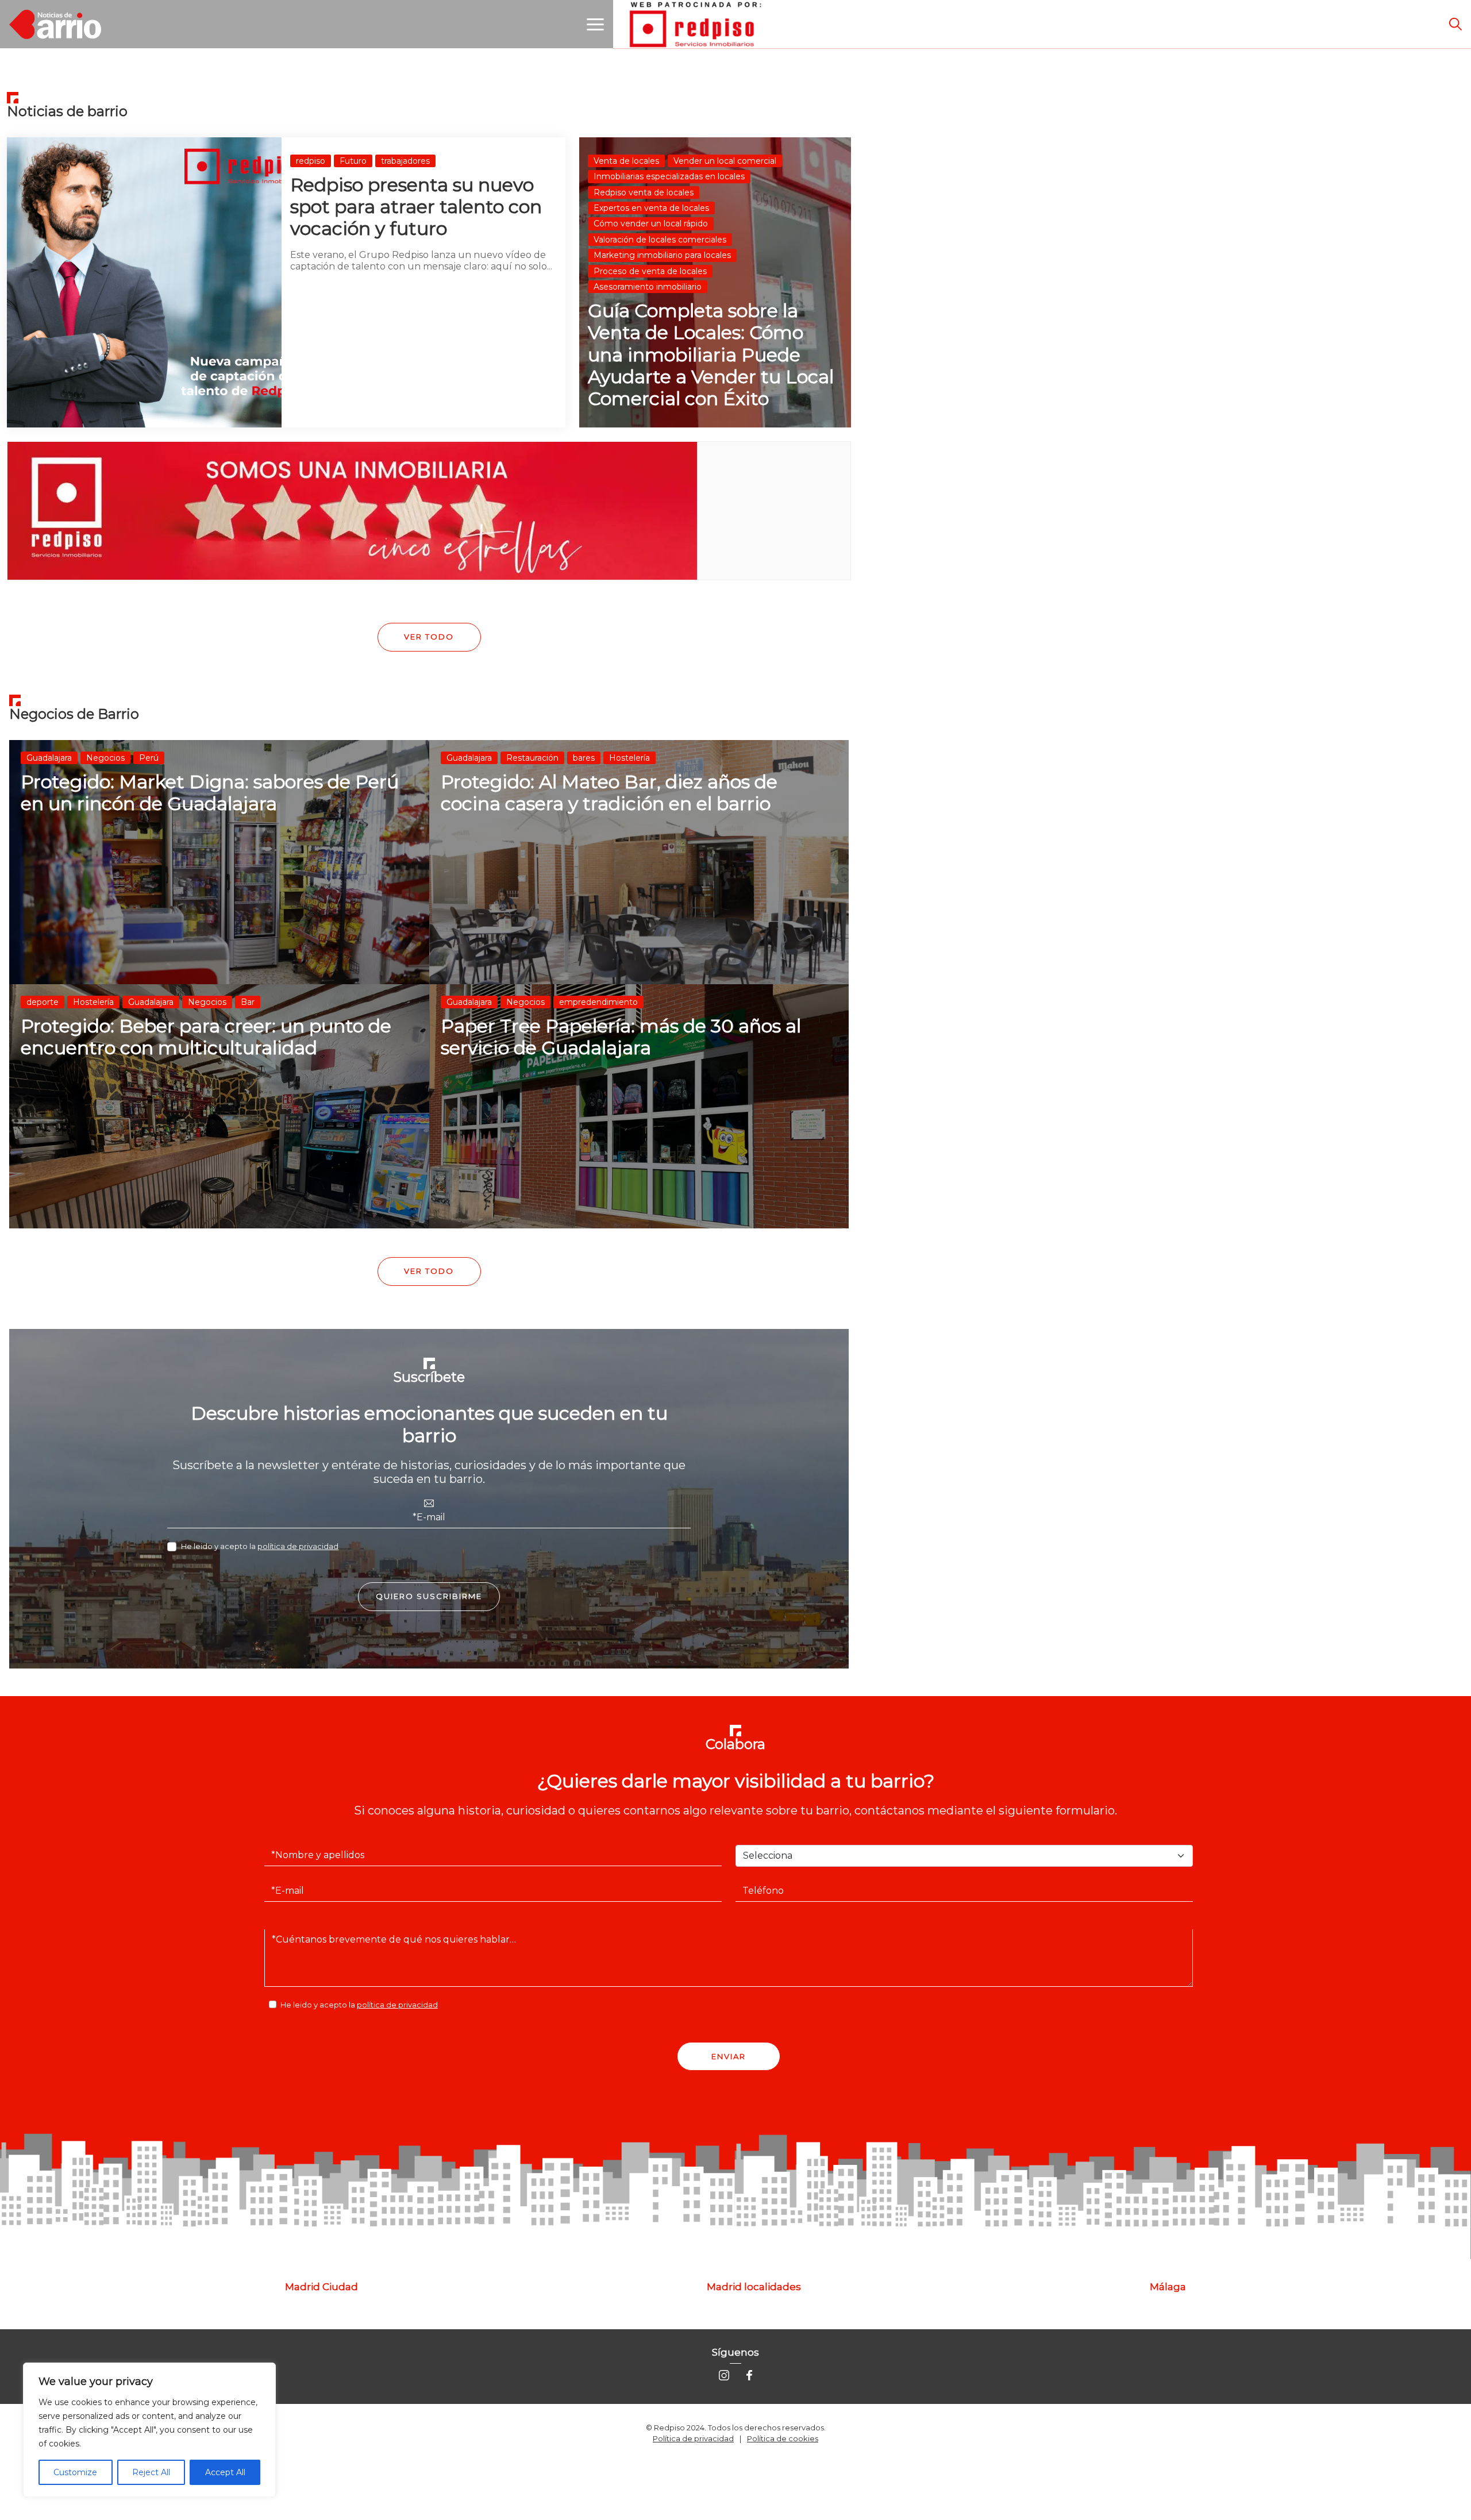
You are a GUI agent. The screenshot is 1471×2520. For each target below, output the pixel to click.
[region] (149, 2430)
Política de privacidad (693, 2438)
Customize (75, 2472)
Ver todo (429, 637)
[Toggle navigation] (595, 24)
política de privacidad (298, 1546)
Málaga (1168, 2287)
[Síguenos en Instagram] (724, 2374)
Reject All (151, 2472)
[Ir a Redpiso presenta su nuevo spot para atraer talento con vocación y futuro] (286, 282)
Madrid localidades (754, 2287)
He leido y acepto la (260, 1546)
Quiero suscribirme (429, 1596)
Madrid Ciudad (321, 2287)
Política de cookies (783, 2438)
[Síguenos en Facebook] (749, 2374)
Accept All (225, 2472)
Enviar (729, 2056)
